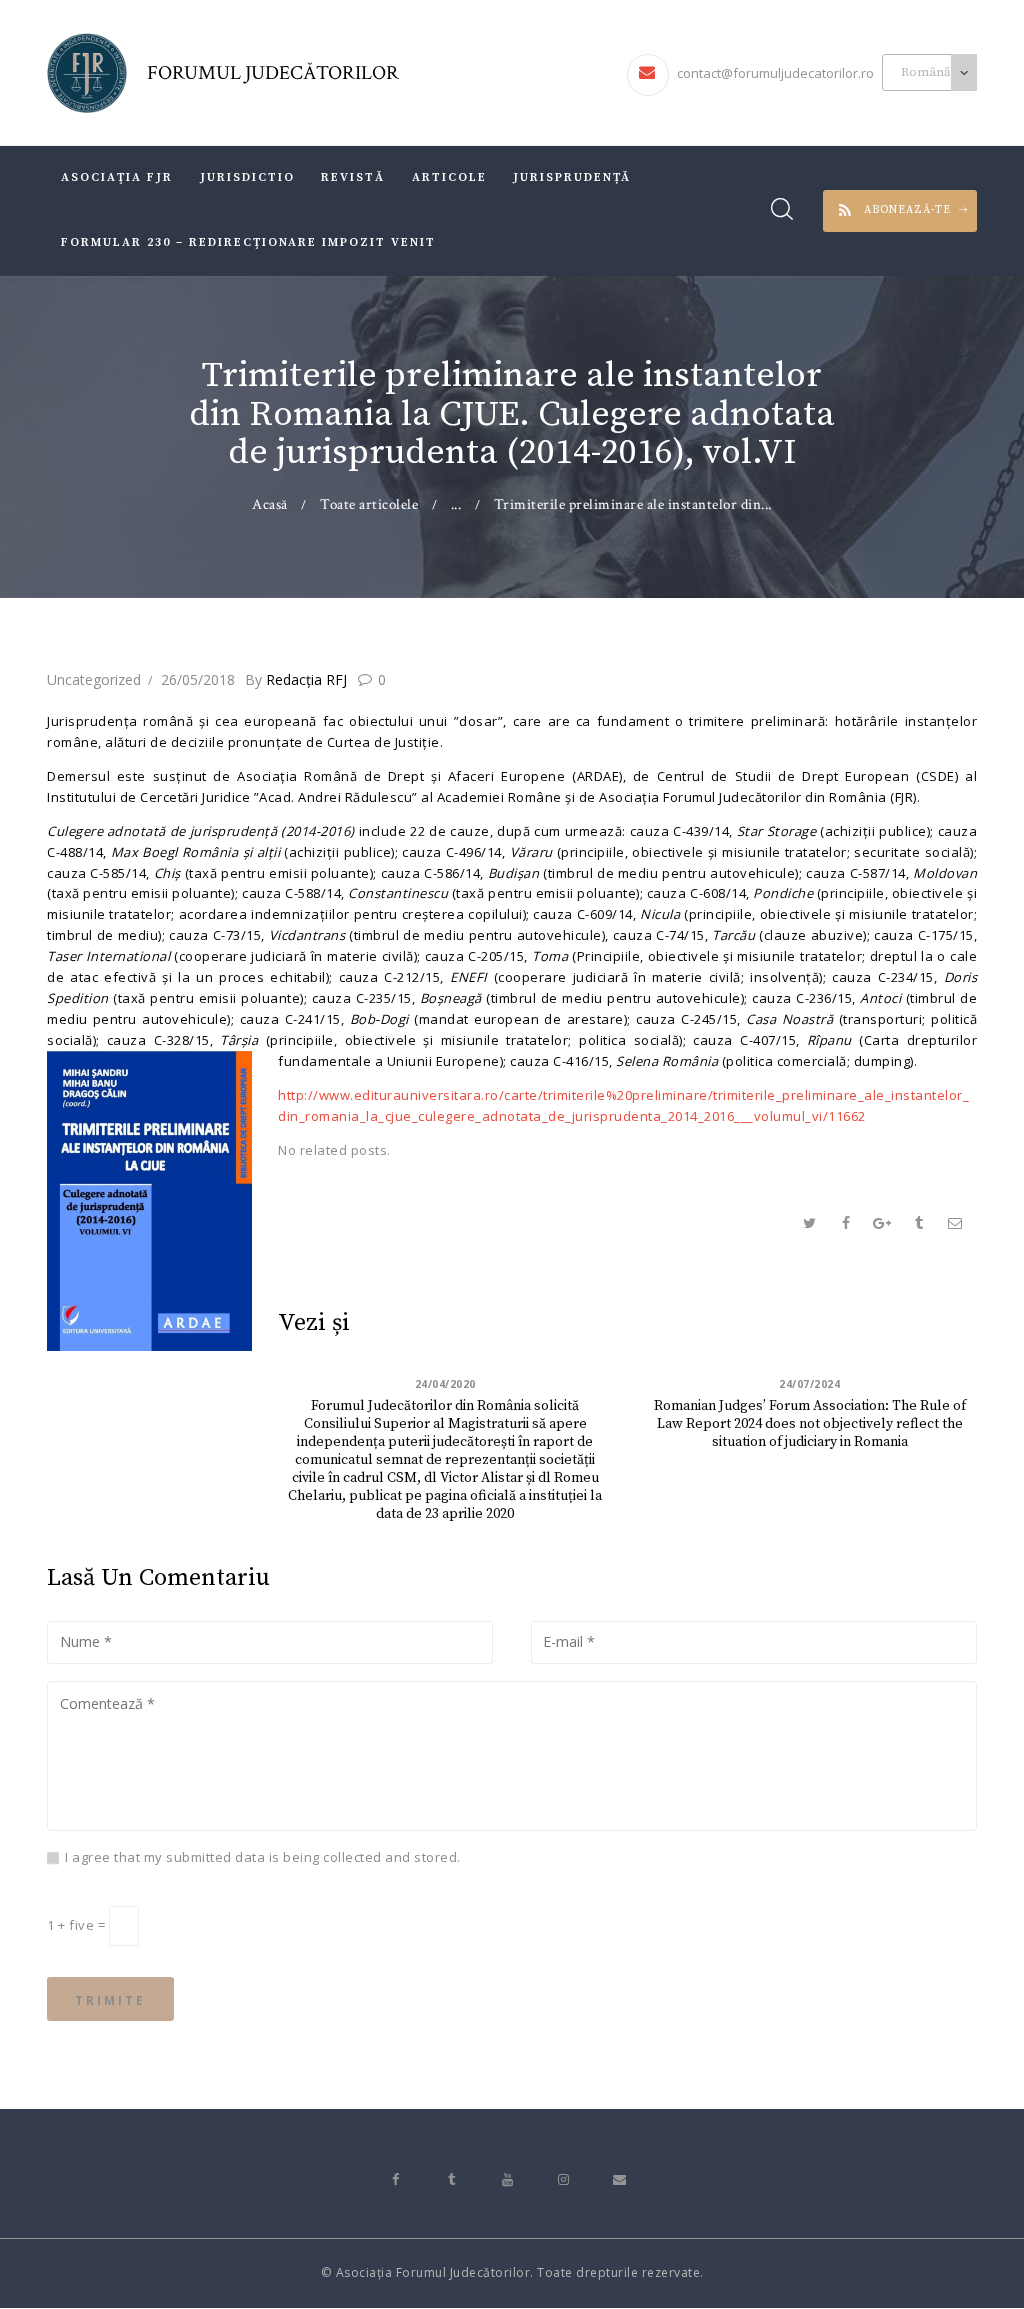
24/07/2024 (809, 1384)
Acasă (270, 504)
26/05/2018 (198, 679)
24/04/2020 (445, 1384)
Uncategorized (94, 679)
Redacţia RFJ (298, 679)
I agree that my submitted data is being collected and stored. (263, 1857)
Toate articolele (369, 504)
